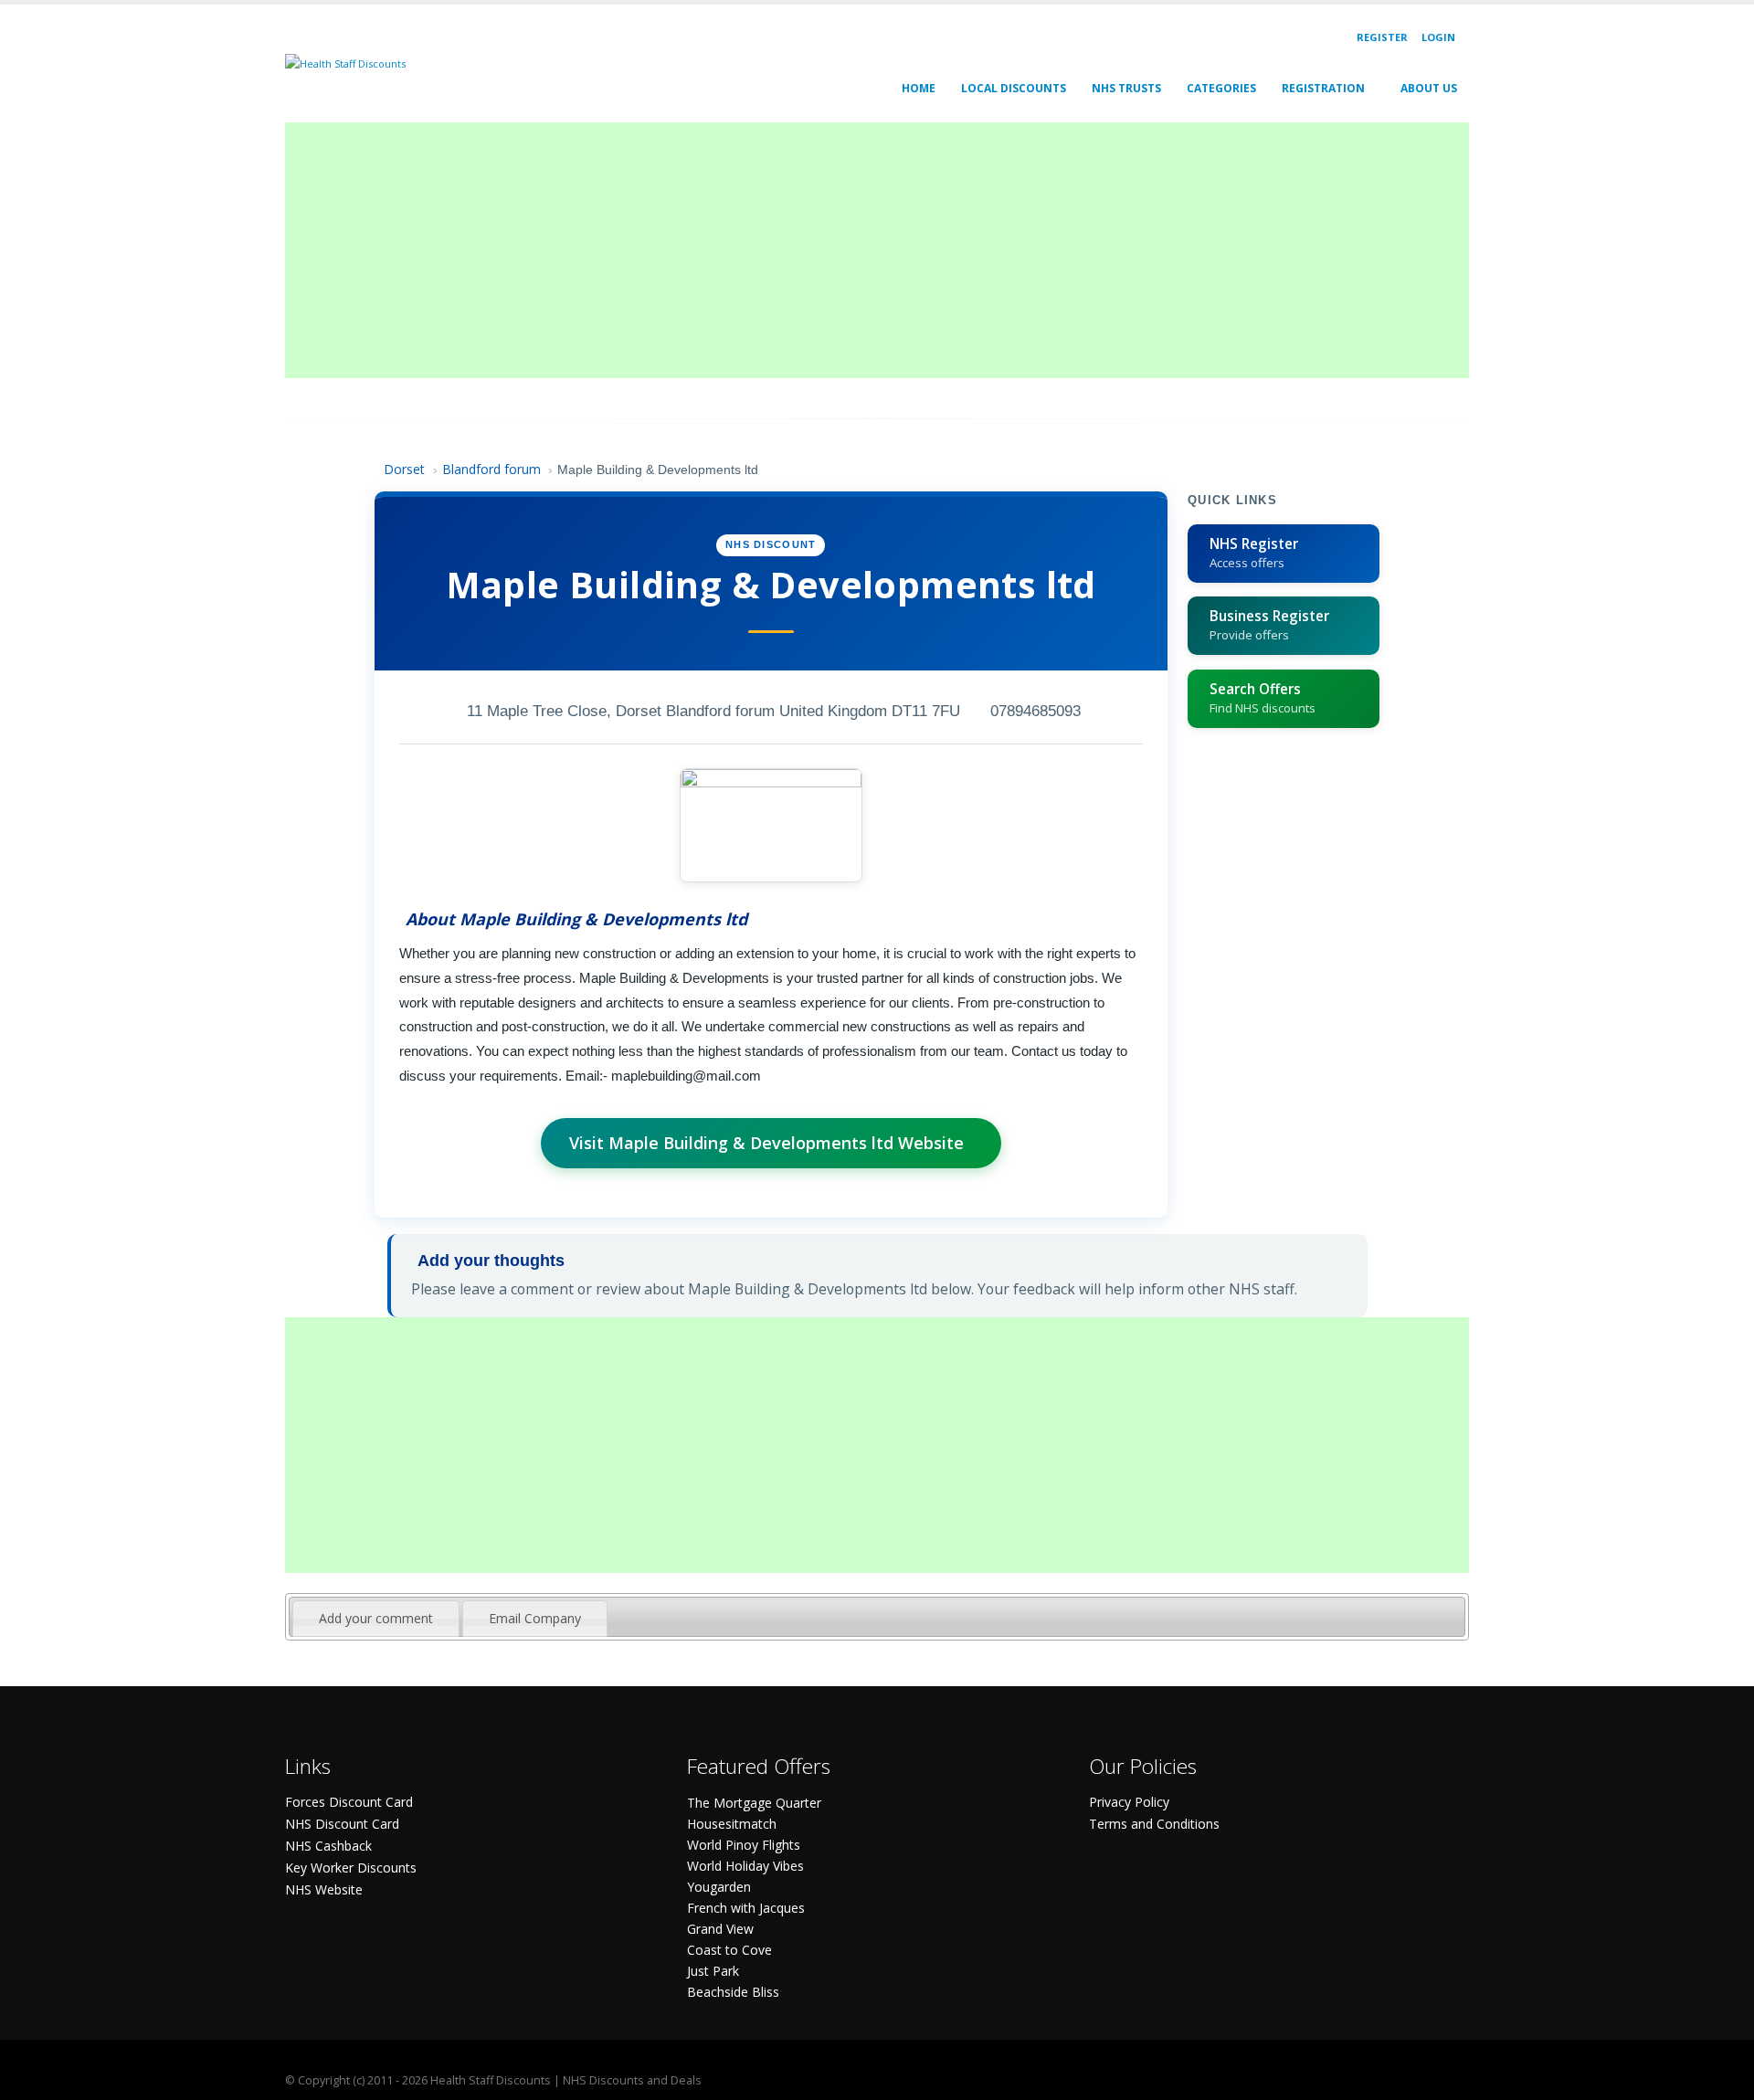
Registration (1323, 88)
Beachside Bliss (733, 1992)
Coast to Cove (729, 1950)
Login (1438, 37)
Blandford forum (491, 469)
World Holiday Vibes (745, 1866)
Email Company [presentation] (535, 1618)
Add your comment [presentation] (376, 1618)
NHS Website (324, 1889)
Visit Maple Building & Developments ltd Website (766, 1143)
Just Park (713, 1971)
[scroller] (1722, 2078)
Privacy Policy (1129, 1802)
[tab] (376, 1619)
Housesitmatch (732, 1824)
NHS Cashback (328, 1846)
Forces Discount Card (349, 1802)
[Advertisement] (833, 250)
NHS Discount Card (342, 1824)
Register (1382, 37)
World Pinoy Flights (744, 1845)
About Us (1429, 88)
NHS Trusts (1126, 88)
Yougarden (719, 1887)
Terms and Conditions (1154, 1824)
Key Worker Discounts (351, 1868)
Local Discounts (1014, 88)
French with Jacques (746, 1908)
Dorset (404, 469)
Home (919, 88)
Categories (1221, 88)
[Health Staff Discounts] (345, 63)
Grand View (720, 1929)
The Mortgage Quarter (754, 1803)
